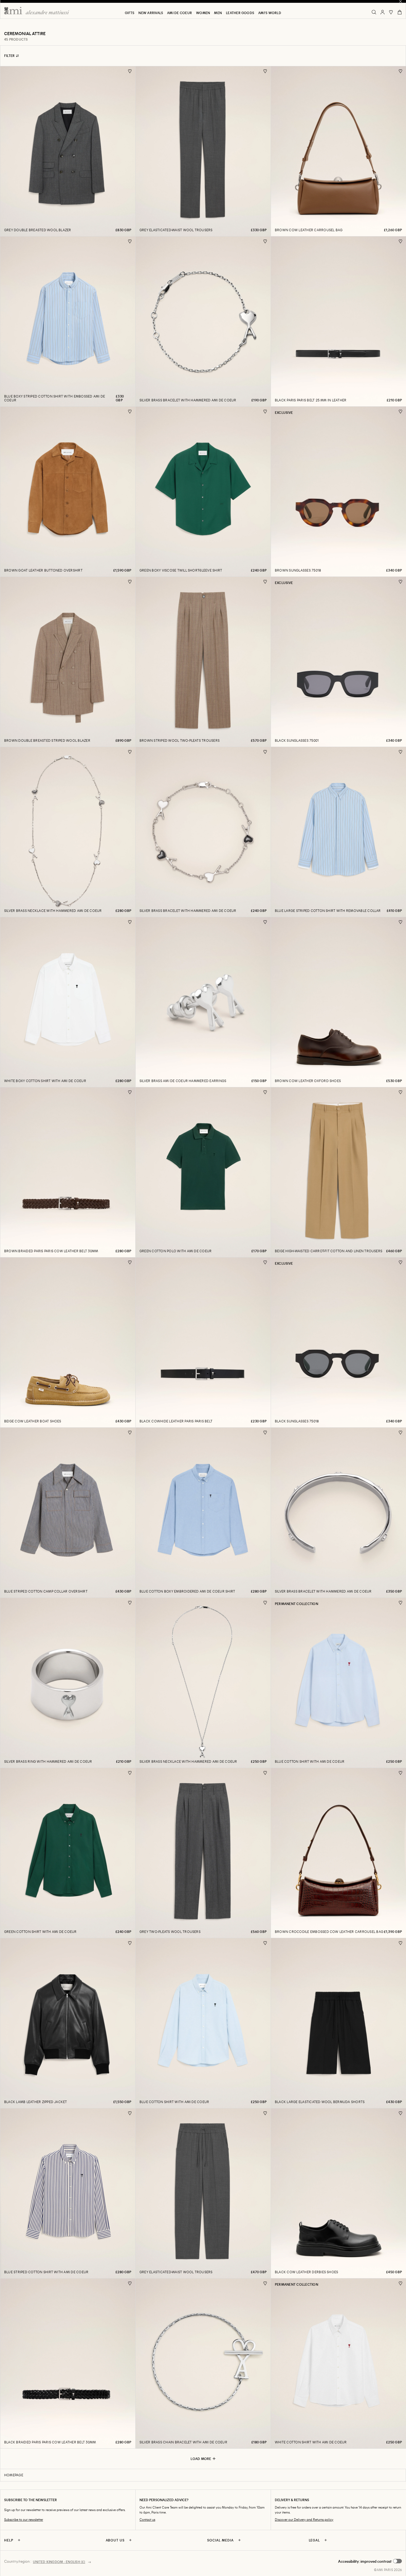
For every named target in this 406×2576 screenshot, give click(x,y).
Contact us (147, 2520)
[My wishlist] (391, 12)
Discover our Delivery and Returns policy (304, 2520)
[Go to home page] (39, 11)
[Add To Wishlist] (130, 71)
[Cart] (400, 12)
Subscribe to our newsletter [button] (24, 2520)
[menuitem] (130, 13)
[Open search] (374, 12)
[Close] (400, 1)
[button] (370, 2561)
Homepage (14, 2475)
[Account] (383, 12)
